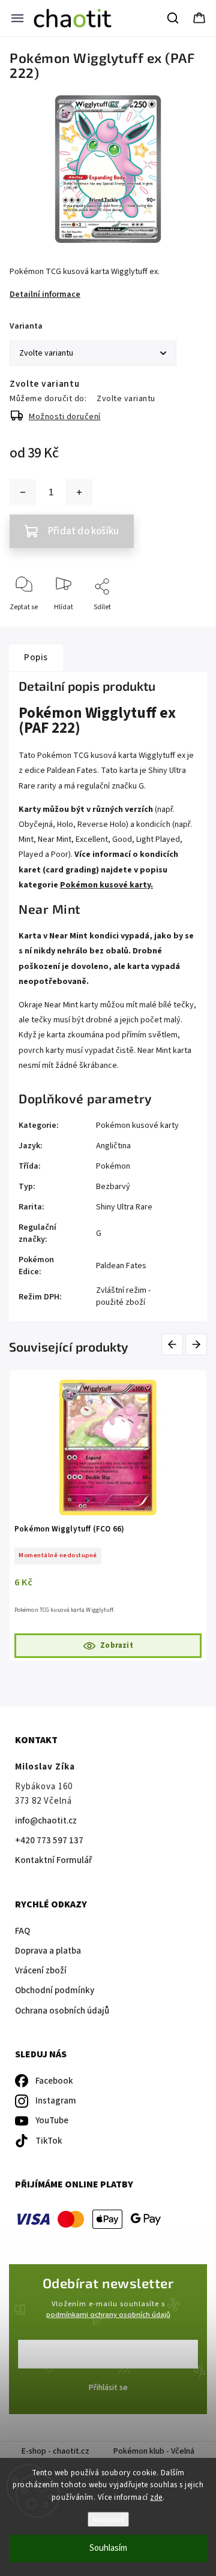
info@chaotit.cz (46, 1821)
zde (156, 2497)
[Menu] (17, 18)
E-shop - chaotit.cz (55, 2451)
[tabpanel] (108, 1516)
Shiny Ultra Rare (124, 1207)
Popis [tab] (36, 657)
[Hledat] (173, 18)
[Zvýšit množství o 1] (79, 492)
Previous (174, 1345)
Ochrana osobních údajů (62, 2011)
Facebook (54, 2081)
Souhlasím (108, 2548)
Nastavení (108, 2519)
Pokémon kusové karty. (106, 885)
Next (197, 1345)
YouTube (52, 2121)
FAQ (22, 1931)
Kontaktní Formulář (53, 1860)
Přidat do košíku (83, 531)
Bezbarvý (113, 1187)
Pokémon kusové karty (137, 1126)
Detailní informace (45, 294)
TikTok (49, 2141)
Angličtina (113, 1146)
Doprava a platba (48, 1951)
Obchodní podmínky (55, 1990)
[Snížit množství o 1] (23, 492)
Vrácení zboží (41, 1971)
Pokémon (113, 1166)
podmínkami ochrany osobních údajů (108, 2315)
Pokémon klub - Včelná (154, 2451)
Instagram (56, 2101)
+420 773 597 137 (49, 1841)
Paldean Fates (121, 1266)
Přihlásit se (108, 2388)
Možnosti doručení (65, 417)
